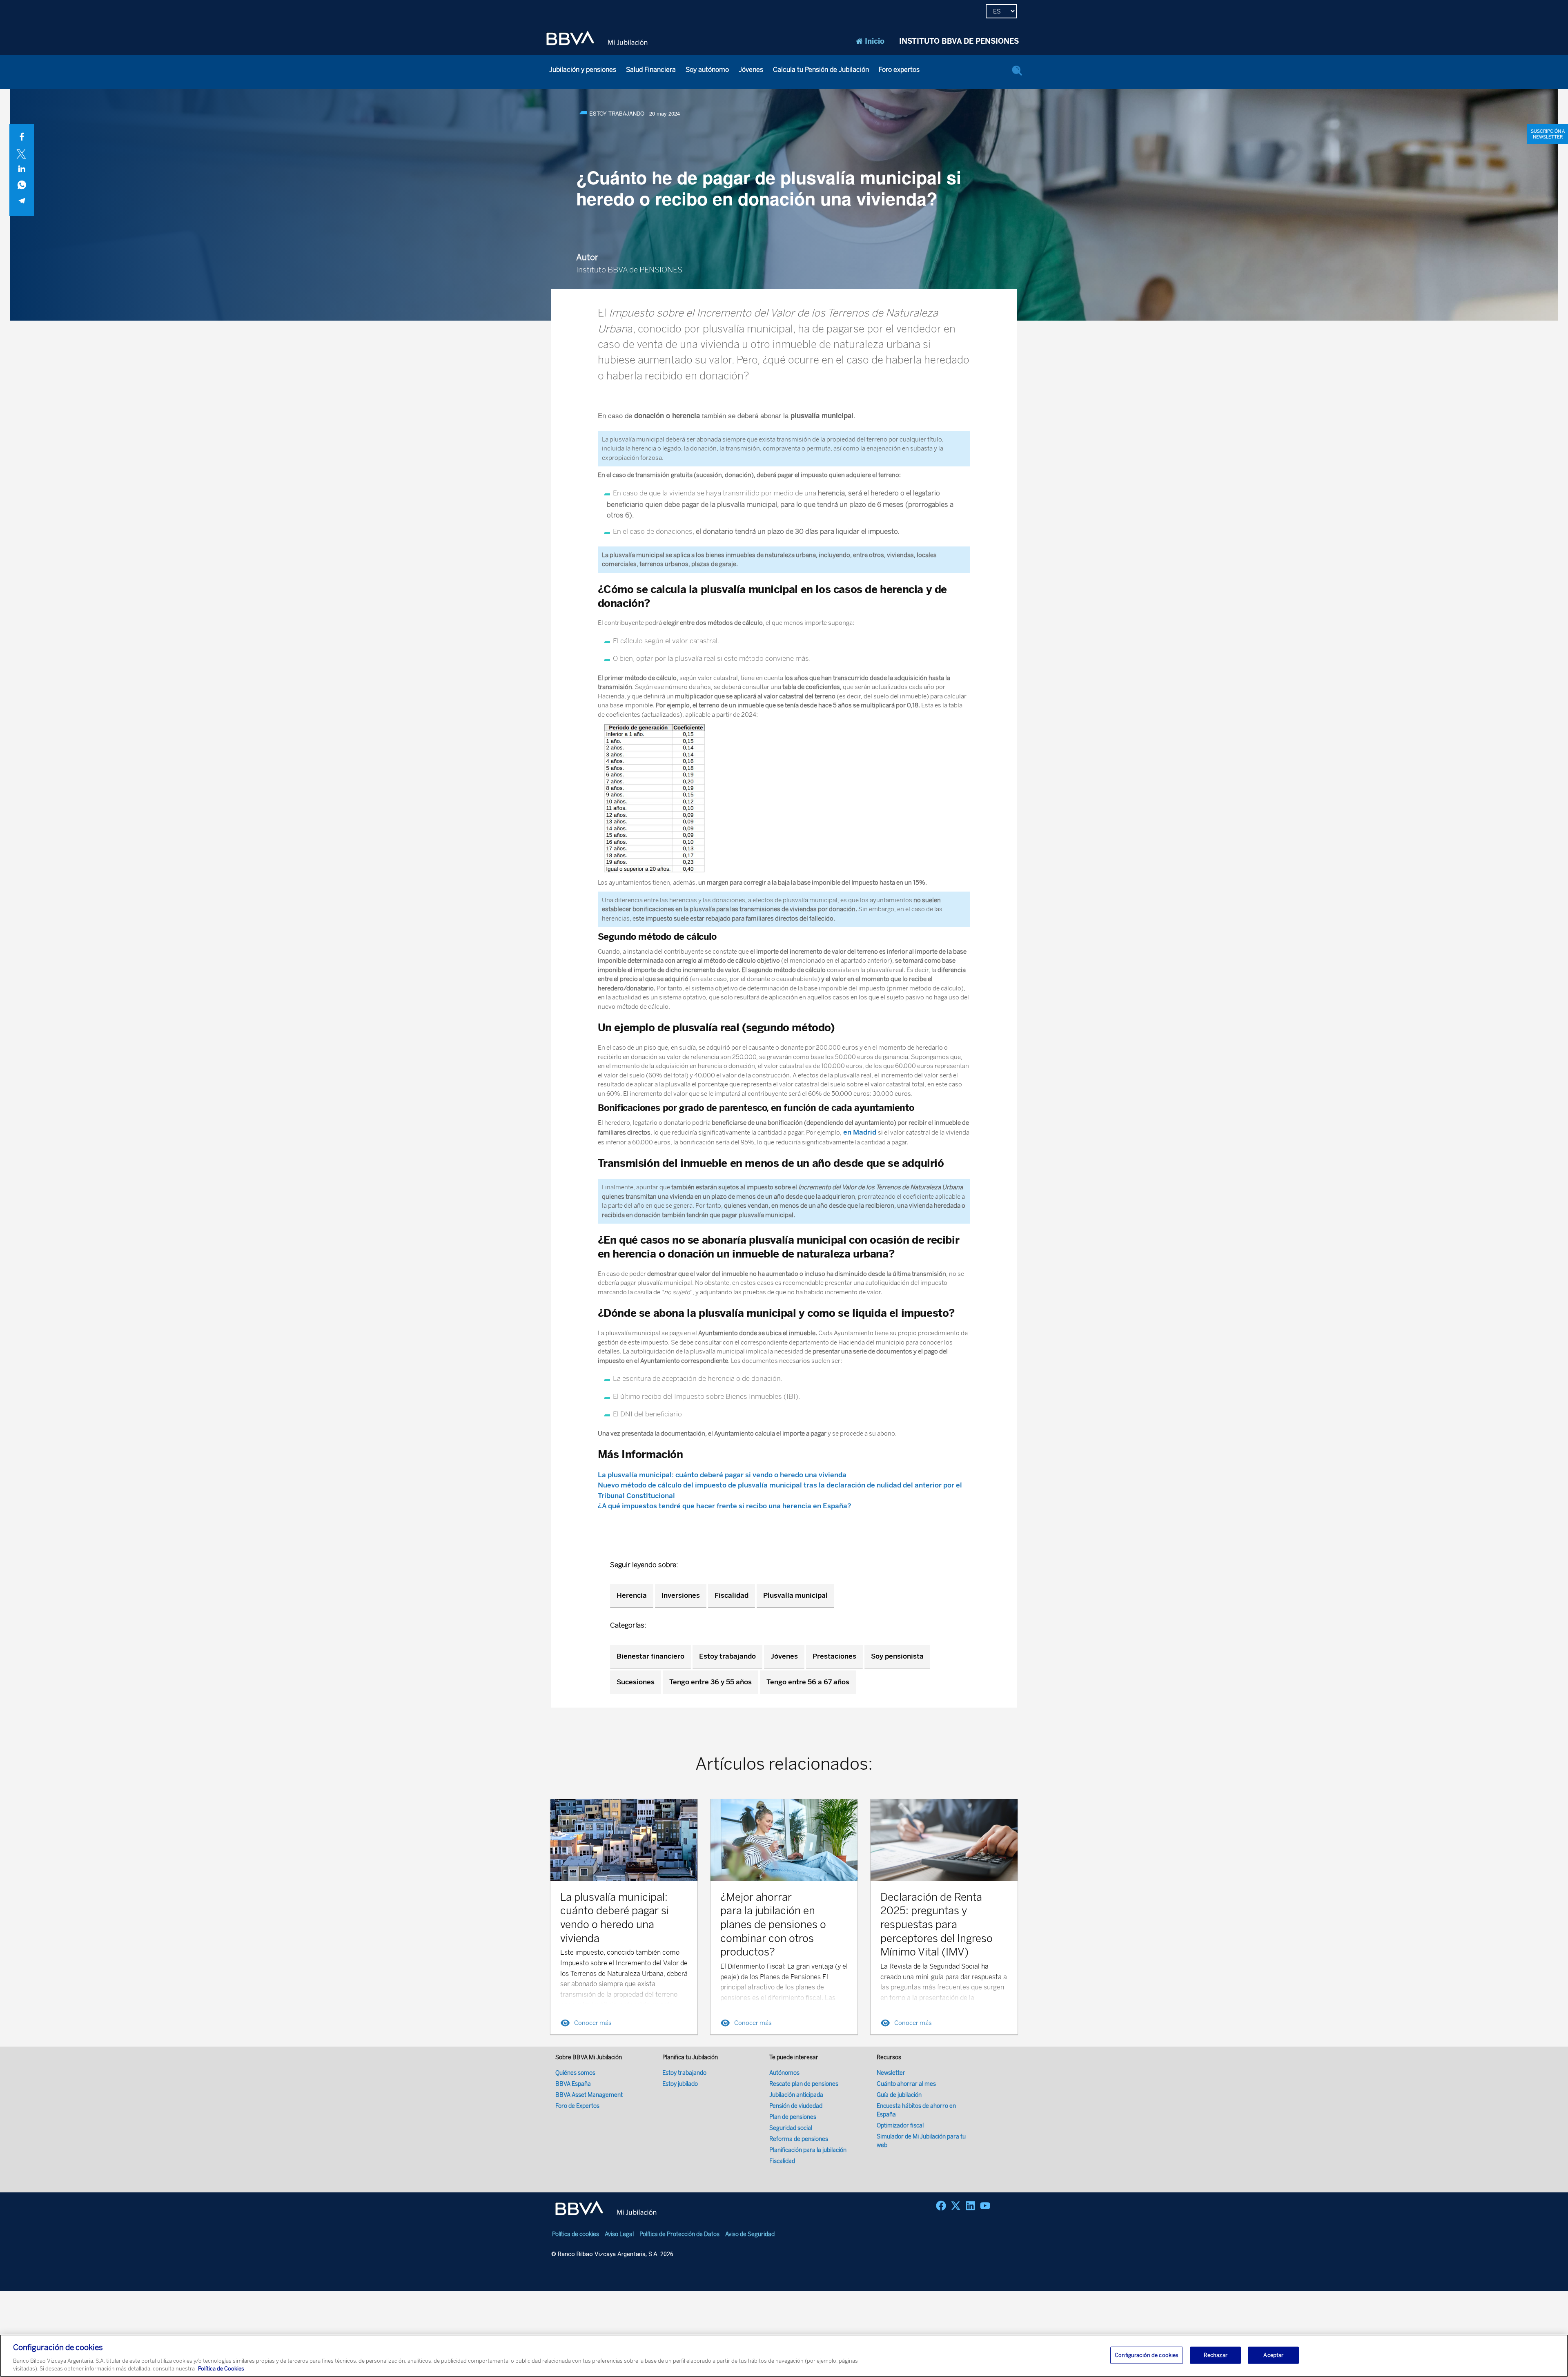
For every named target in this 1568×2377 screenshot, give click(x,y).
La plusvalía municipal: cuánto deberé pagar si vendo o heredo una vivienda (722, 1475)
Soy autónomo (707, 70)
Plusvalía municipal (795, 1595)
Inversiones (681, 1595)
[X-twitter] (956, 2206)
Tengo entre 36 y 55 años (710, 1682)
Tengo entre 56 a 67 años (808, 1682)
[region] (784, 2356)
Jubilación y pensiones (583, 70)
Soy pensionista (897, 1656)
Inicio (875, 41)
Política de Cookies (221, 2369)
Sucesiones (636, 1682)
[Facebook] (941, 2206)
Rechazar (1216, 2355)
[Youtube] (985, 2206)
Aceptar (1273, 2355)
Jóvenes (751, 70)
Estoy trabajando (727, 1656)
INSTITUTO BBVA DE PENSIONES (959, 41)
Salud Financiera (651, 70)
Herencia (632, 1595)
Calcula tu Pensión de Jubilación (821, 70)
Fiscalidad (732, 1595)
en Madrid (860, 1132)
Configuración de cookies (1147, 2355)
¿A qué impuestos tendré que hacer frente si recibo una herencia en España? (725, 1506)
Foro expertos (899, 70)
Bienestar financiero (650, 1656)
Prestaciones (834, 1656)
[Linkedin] (970, 2206)
